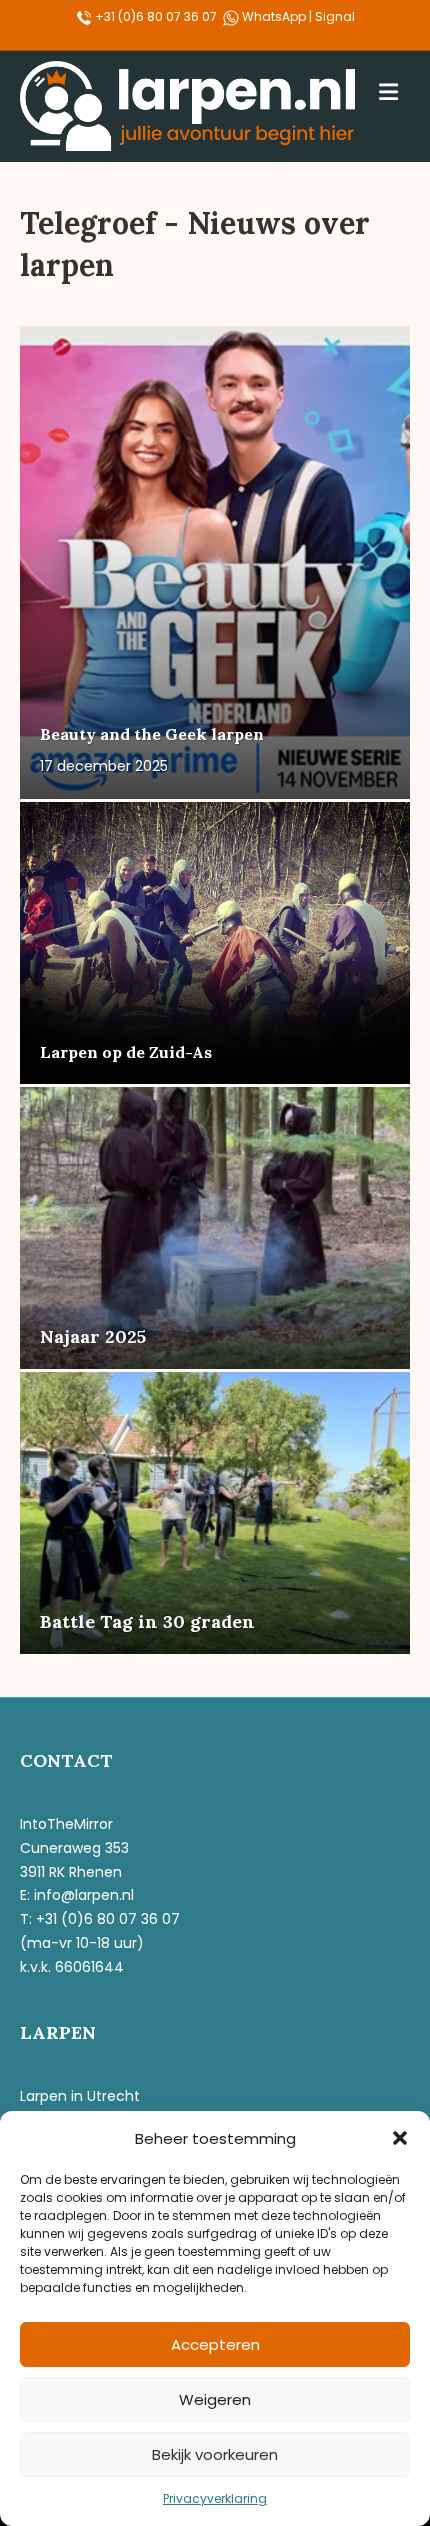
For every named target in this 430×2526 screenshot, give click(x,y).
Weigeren (215, 2399)
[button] (400, 2138)
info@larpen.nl (84, 1895)
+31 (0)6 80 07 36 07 (154, 16)
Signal (335, 16)
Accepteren (215, 2344)
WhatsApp (275, 16)
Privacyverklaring (215, 2498)
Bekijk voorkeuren (215, 2454)
